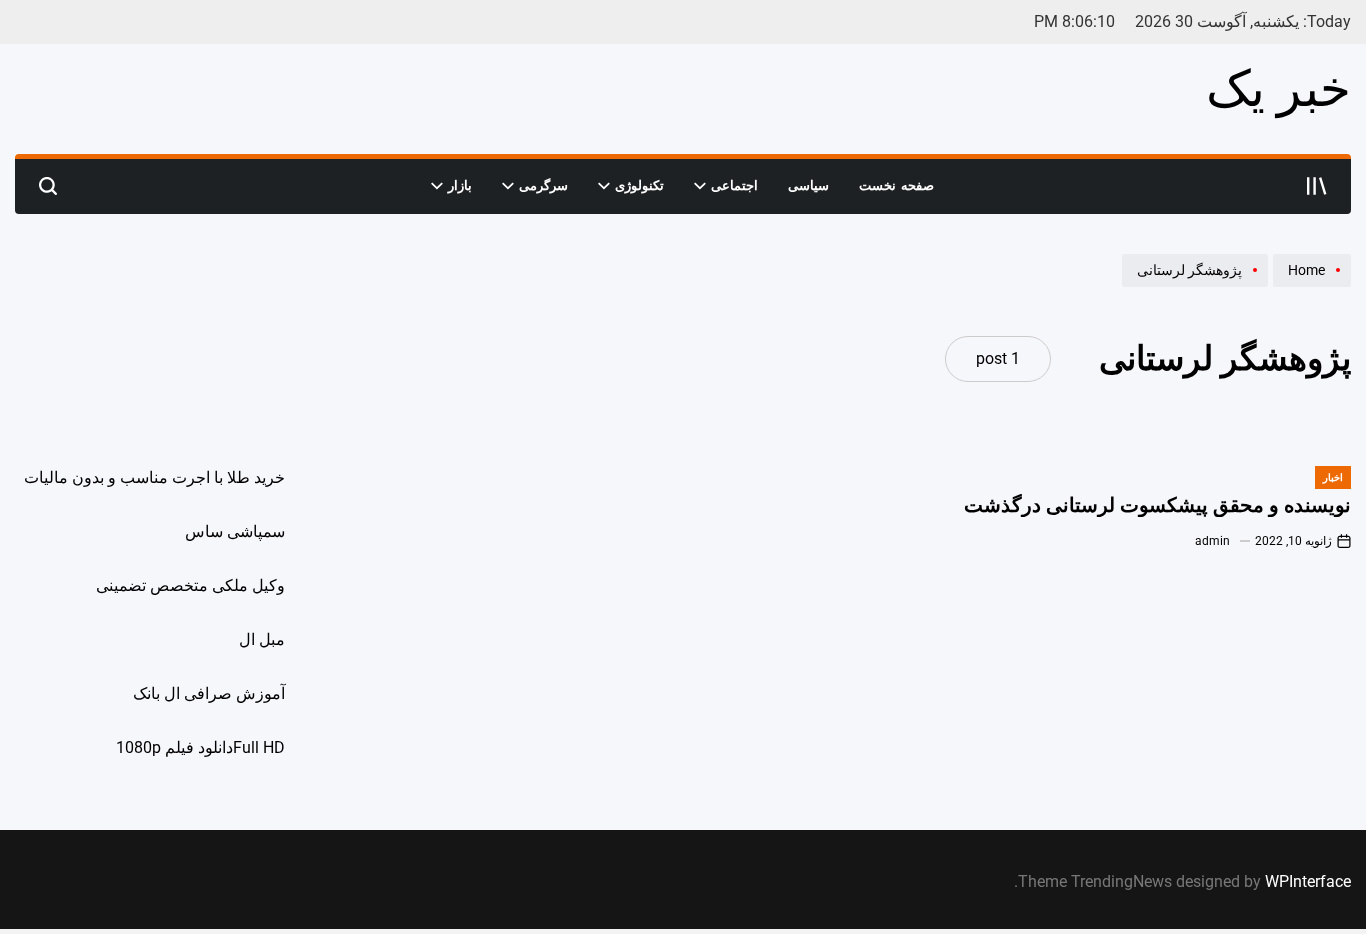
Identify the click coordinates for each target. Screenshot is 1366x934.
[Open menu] (1317, 186)
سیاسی (808, 185)
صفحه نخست (896, 185)
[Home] (1309, 286)
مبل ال (262, 639)
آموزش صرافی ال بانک (209, 693)
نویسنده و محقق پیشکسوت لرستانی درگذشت (1157, 505)
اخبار (1333, 477)
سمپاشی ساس (235, 531)
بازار (460, 185)
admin (1212, 541)
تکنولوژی (639, 185)
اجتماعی (734, 185)
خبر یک (1278, 89)
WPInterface (1308, 881)
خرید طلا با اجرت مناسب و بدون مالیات (154, 477)
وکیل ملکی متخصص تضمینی (190, 585)
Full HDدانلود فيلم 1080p (200, 747)
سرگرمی (543, 185)
